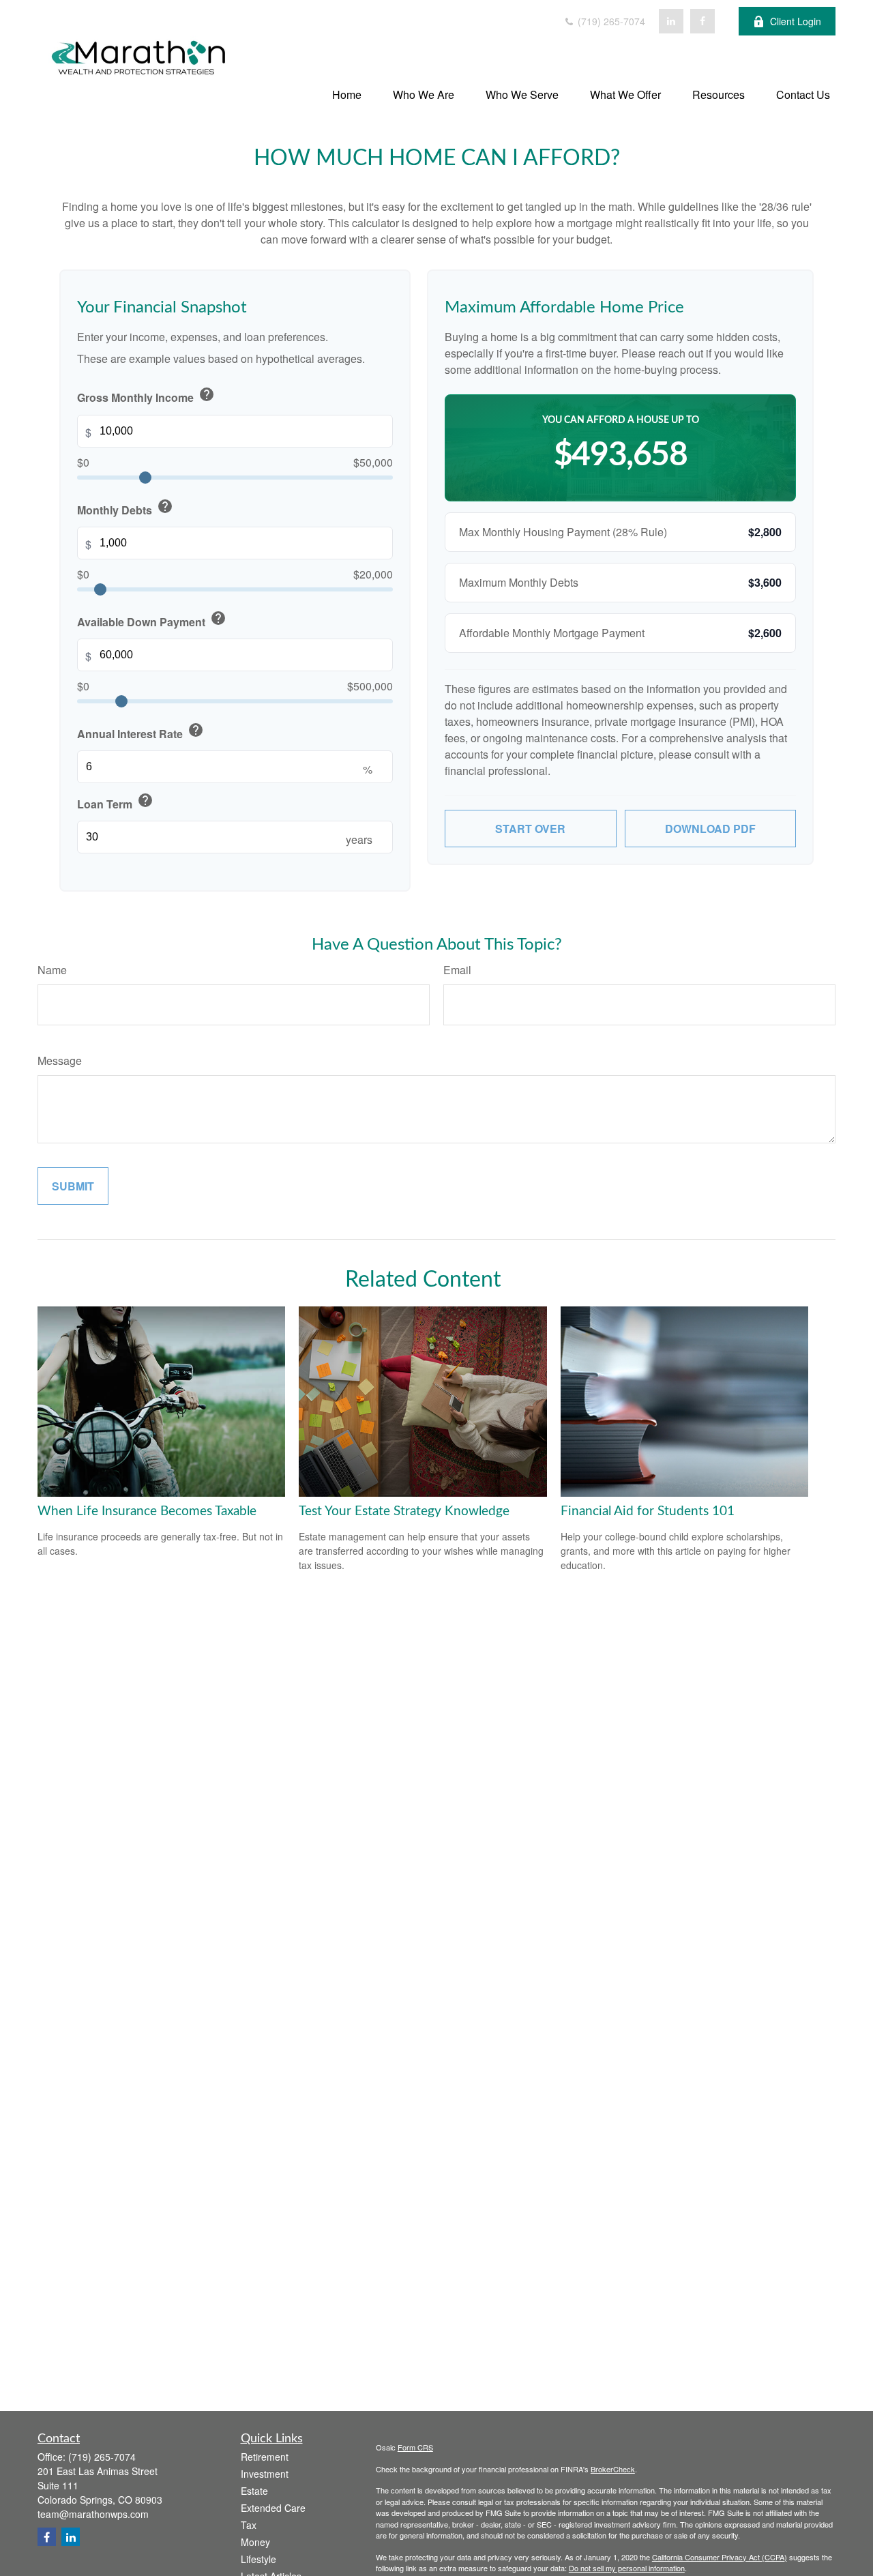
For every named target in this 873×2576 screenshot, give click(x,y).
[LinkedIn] (671, 21)
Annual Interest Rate (140, 732)
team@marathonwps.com (93, 2514)
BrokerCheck (613, 2469)
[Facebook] (702, 21)
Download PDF (710, 829)
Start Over (530, 829)
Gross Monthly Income (146, 396)
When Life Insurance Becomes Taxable (147, 1511)
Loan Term (115, 802)
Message (60, 1060)
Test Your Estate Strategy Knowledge (404, 1511)
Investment (265, 2474)
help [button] (207, 394)
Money (255, 2542)
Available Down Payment (152, 620)
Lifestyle (258, 2559)
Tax (249, 2525)
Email (457, 970)
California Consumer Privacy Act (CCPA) (720, 2557)
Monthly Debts (125, 508)
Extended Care (273, 2508)
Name (52, 970)
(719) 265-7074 (610, 21)
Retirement (265, 2457)
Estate (254, 2491)
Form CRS (415, 2447)
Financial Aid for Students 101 (648, 1511)
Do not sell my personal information (627, 2568)
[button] (347, 94)
